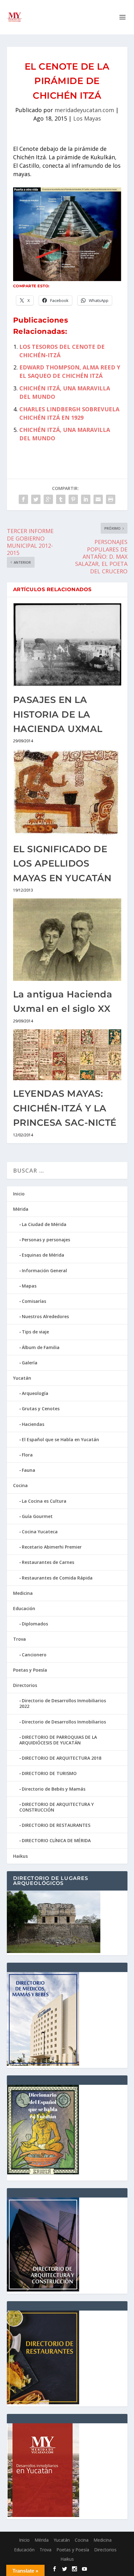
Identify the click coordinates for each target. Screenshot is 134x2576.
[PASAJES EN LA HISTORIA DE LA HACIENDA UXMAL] (67, 645)
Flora (27, 1455)
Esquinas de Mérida (43, 1255)
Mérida (21, 1209)
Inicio (19, 1194)
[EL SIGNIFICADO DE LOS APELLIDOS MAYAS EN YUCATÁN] (67, 792)
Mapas (29, 1286)
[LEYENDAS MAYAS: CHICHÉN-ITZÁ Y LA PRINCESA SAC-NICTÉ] (67, 1055)
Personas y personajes (46, 1240)
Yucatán (22, 1378)
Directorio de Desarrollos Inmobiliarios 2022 (63, 1703)
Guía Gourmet (37, 1516)
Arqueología (35, 1393)
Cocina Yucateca (40, 1532)
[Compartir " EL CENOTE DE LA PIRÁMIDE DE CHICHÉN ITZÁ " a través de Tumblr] (61, 499)
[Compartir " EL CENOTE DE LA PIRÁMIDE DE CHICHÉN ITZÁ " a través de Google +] (48, 499)
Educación (24, 1608)
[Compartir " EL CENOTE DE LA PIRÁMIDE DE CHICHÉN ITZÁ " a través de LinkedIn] (86, 499)
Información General (44, 1271)
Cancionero (34, 1655)
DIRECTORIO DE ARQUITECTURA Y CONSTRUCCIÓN (57, 1807)
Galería (30, 1363)
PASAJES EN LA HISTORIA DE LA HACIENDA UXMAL (58, 714)
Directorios (25, 1685)
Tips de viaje (35, 1332)
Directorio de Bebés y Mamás (54, 1789)
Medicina (23, 1593)
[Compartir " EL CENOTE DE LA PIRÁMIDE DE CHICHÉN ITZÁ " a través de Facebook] (23, 499)
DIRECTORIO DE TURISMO (49, 1773)
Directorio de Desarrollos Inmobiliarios (64, 1722)
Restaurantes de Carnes (48, 1562)
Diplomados (35, 1624)
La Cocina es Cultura (44, 1501)
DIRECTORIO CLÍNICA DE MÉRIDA (56, 1840)
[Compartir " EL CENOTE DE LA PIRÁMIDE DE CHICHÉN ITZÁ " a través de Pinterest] (73, 499)
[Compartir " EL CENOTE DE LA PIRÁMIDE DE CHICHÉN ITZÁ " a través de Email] (98, 499)
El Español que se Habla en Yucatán (60, 1439)
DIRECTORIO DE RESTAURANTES (56, 1825)
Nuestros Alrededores (45, 1316)
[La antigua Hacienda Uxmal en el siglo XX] (67, 940)
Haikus (20, 1856)
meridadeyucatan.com (84, 110)
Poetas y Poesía (30, 1670)
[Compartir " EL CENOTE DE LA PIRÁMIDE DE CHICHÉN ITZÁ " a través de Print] (111, 499)
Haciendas (33, 1424)
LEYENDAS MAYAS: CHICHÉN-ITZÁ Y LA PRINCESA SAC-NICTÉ (65, 1108)
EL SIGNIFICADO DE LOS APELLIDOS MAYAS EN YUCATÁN (62, 863)
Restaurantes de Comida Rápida (57, 1578)
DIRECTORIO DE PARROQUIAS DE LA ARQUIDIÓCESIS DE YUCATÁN (58, 1740)
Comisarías (34, 1301)
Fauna (29, 1470)
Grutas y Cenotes (41, 1409)
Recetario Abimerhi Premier (52, 1547)
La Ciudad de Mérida (44, 1224)
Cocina (20, 1485)
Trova (19, 1639)
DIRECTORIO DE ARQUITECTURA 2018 (62, 1758)
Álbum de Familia (41, 1347)
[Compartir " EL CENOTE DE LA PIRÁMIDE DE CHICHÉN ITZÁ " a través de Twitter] (36, 499)
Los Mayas (87, 118)
